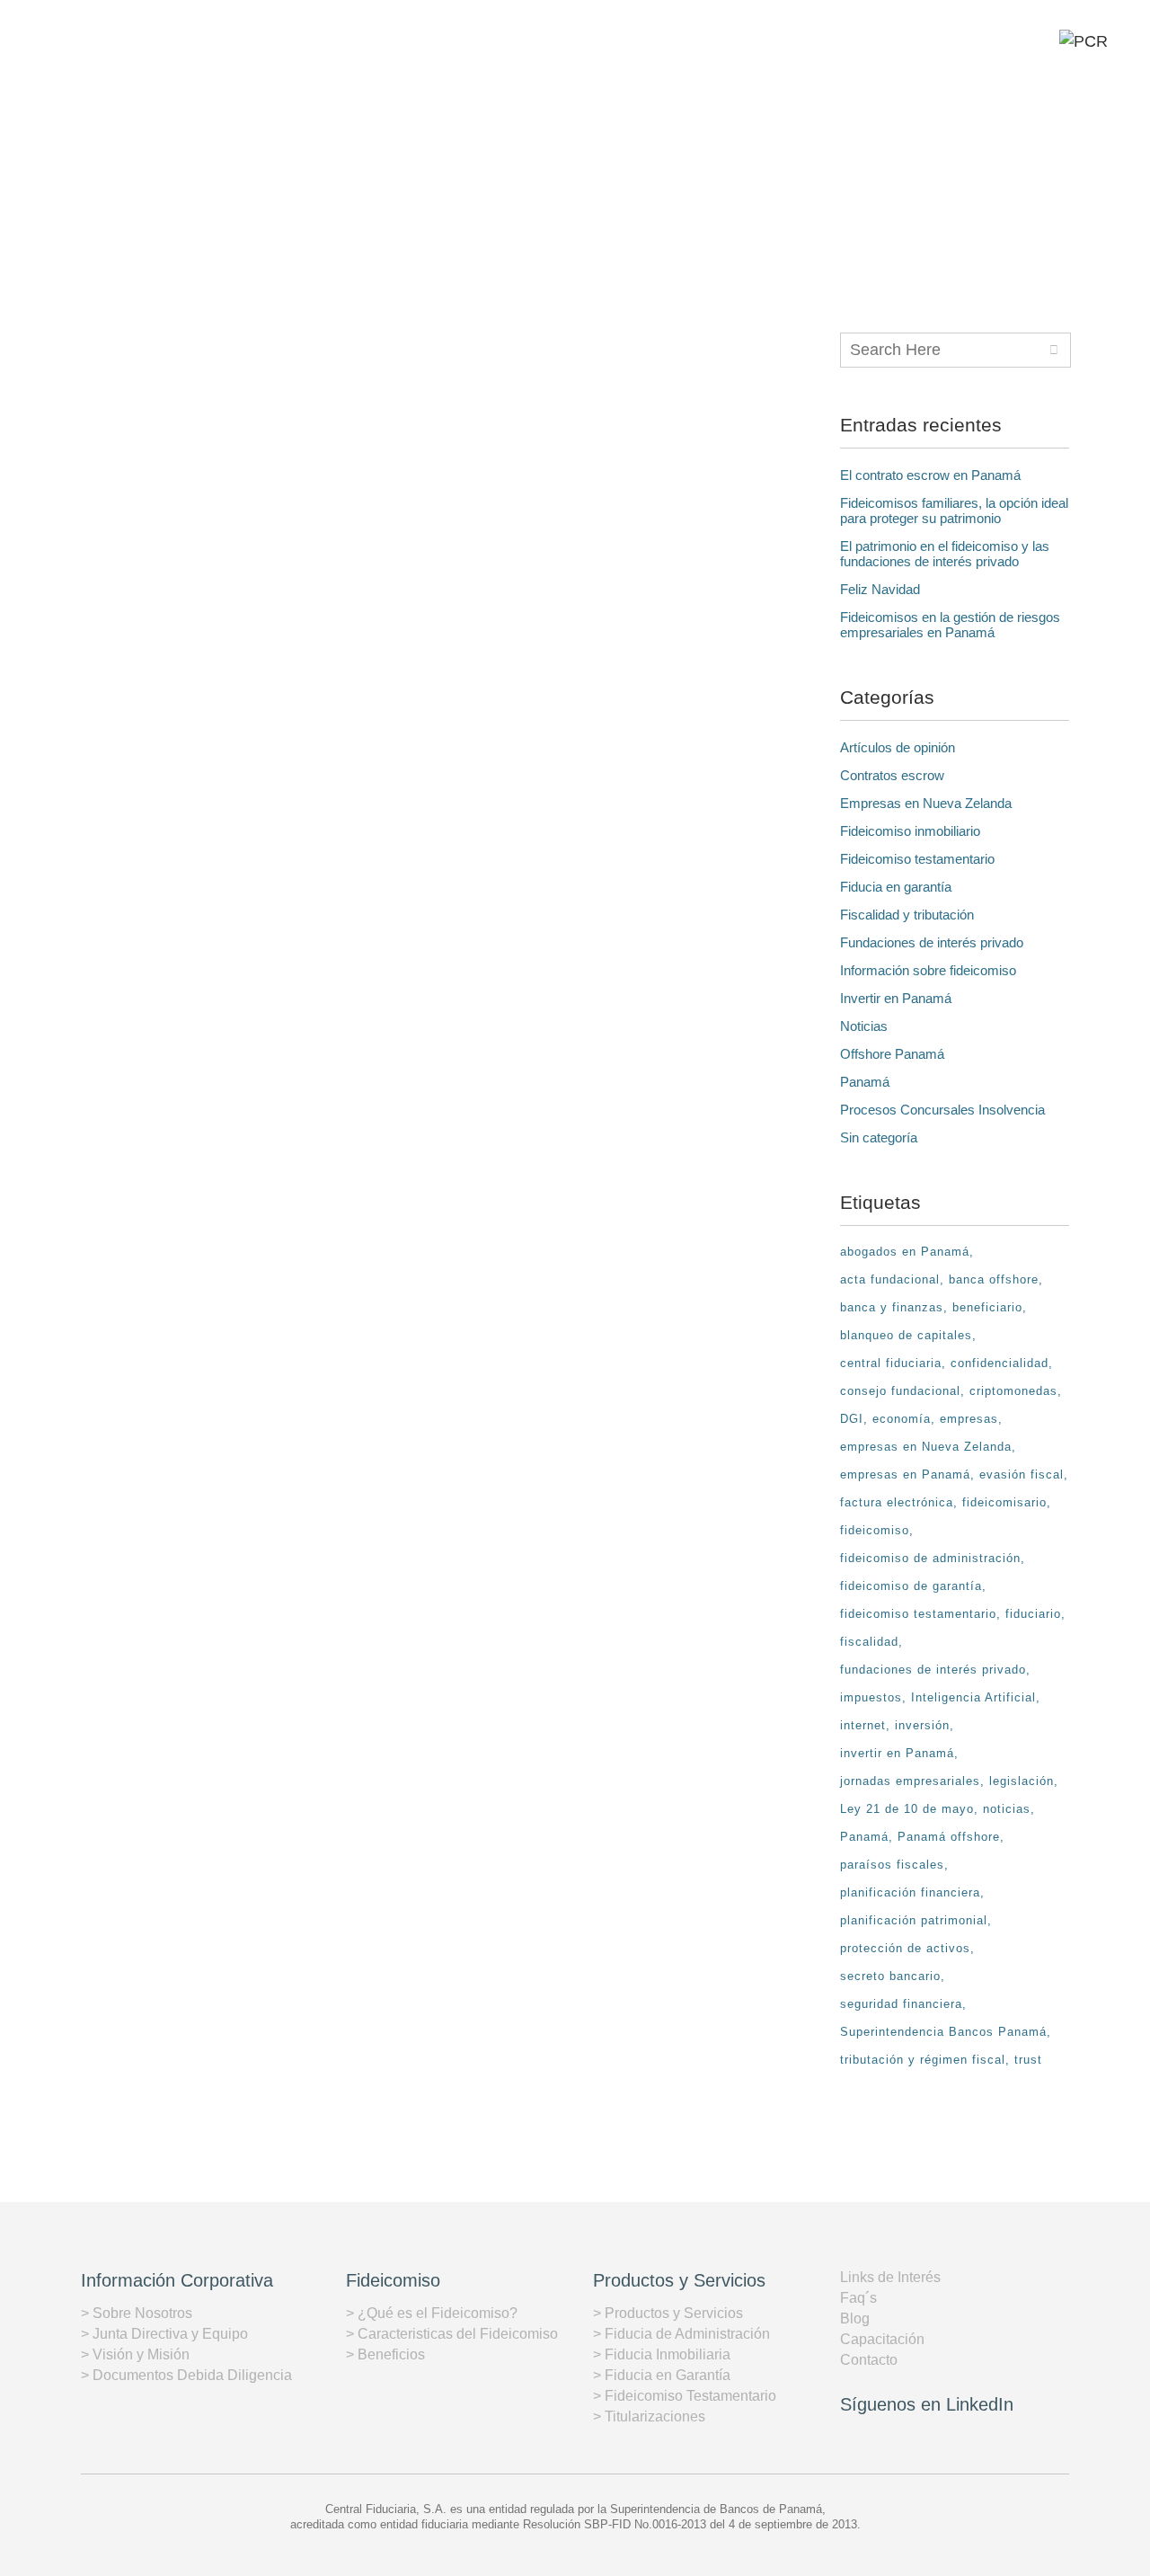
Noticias (864, 1026)
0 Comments (278, 828)
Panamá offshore (949, 1837)
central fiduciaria (891, 1363)
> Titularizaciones (649, 2416)
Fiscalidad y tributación (907, 915)
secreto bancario (890, 1976)
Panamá (865, 1082)
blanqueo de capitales (906, 1335)
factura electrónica (897, 1502)
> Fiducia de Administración (681, 2334)
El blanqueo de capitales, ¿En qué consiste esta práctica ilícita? (259, 1726)
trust (1028, 2060)
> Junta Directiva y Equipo (164, 2334)
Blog (855, 2318)
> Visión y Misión (135, 2354)
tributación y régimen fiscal (923, 2060)
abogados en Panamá (905, 1252)
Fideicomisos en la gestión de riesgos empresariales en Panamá (950, 625)
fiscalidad (869, 1642)
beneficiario (987, 1307)
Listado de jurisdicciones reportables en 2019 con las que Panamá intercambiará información (607, 595)
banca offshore (994, 1279)
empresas (969, 1419)
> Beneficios (385, 2354)
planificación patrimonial (914, 1920)
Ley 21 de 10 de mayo (907, 1809)
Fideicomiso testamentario (917, 859)
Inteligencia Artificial (973, 1697)
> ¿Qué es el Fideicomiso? (432, 2313)
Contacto (869, 2360)
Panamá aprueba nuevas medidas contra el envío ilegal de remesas (257, 566)
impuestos (871, 1697)
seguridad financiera (901, 2004)
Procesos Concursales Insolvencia (942, 1110)
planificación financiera (910, 1892)
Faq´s (858, 2298)
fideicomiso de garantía (911, 1586)
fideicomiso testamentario (918, 1614)
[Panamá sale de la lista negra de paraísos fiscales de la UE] (254, 995)
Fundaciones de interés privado (932, 942)
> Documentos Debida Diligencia (186, 2375)
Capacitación (882, 2339)
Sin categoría (879, 1137)
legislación (1022, 1781)
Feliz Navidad (880, 589)
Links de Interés (890, 2277)
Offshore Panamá (892, 1054)
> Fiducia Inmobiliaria (662, 2354)
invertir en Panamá (897, 1753)
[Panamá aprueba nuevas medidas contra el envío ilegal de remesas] (254, 419)
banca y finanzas (892, 1307)
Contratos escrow (892, 775)
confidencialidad (1000, 1363)
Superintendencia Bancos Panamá (943, 2032)
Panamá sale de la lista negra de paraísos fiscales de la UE (261, 1161)
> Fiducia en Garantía (662, 2375)
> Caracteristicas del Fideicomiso (452, 2334)
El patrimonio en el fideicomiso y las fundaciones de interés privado (945, 554)
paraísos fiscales (892, 1865)
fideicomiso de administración (930, 1558)
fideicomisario (1004, 1502)
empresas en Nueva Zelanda (926, 1447)
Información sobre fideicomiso (928, 970)
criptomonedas (1013, 1391)
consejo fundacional (900, 1391)
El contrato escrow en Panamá (930, 475)
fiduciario (1033, 1614)
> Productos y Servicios (668, 2313)
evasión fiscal (1022, 1475)
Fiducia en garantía (896, 887)
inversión (922, 1725)
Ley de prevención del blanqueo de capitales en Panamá (604, 1382)
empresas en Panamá (905, 1475)
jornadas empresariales (910, 1781)
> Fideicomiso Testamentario (685, 2396)
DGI (852, 1419)
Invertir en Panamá (896, 998)
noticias (1007, 1809)
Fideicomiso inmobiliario (910, 831)
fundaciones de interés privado (933, 1670)
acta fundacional (890, 1279)
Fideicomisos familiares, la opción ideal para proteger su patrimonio (954, 511)
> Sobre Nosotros (137, 2313)
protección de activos (905, 1948)
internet (863, 1725)
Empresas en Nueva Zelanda (926, 803)
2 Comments (596, 1623)
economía (902, 1419)
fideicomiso (875, 1530)
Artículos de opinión (898, 747)
